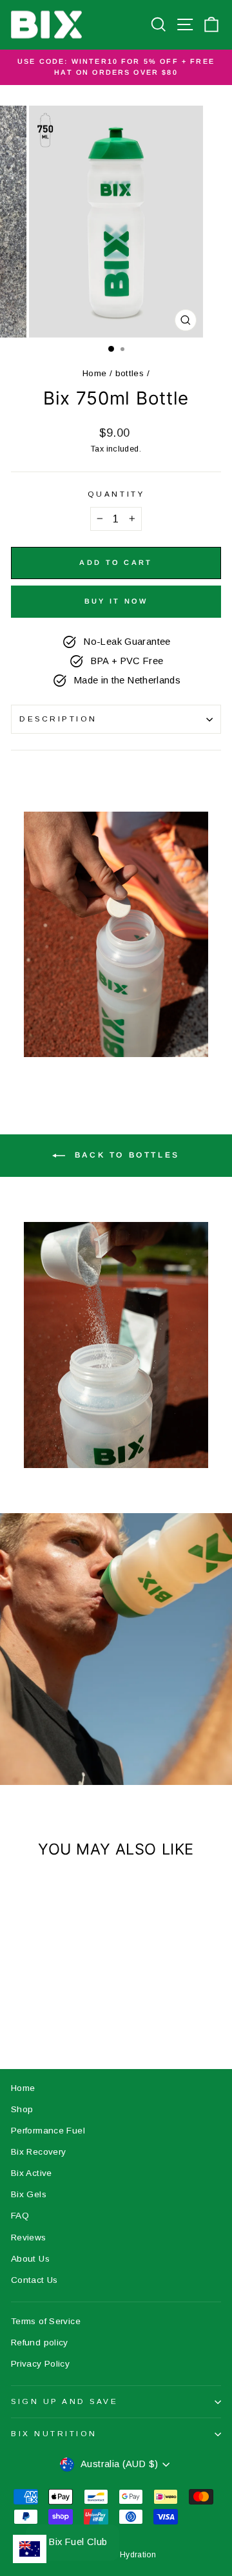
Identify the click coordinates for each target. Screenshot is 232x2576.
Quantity (116, 494)
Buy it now (116, 601)
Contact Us (34, 2280)
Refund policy (40, 2342)
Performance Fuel (48, 2131)
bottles (130, 373)
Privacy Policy (40, 2364)
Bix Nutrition (54, 2433)
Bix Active (32, 2173)
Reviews (29, 2237)
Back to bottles (125, 1156)
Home (94, 373)
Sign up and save (65, 2401)
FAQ (20, 2216)
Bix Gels (29, 2194)
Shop (22, 2109)
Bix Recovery (38, 2152)
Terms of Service (46, 2321)
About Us (30, 2259)
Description (58, 719)
